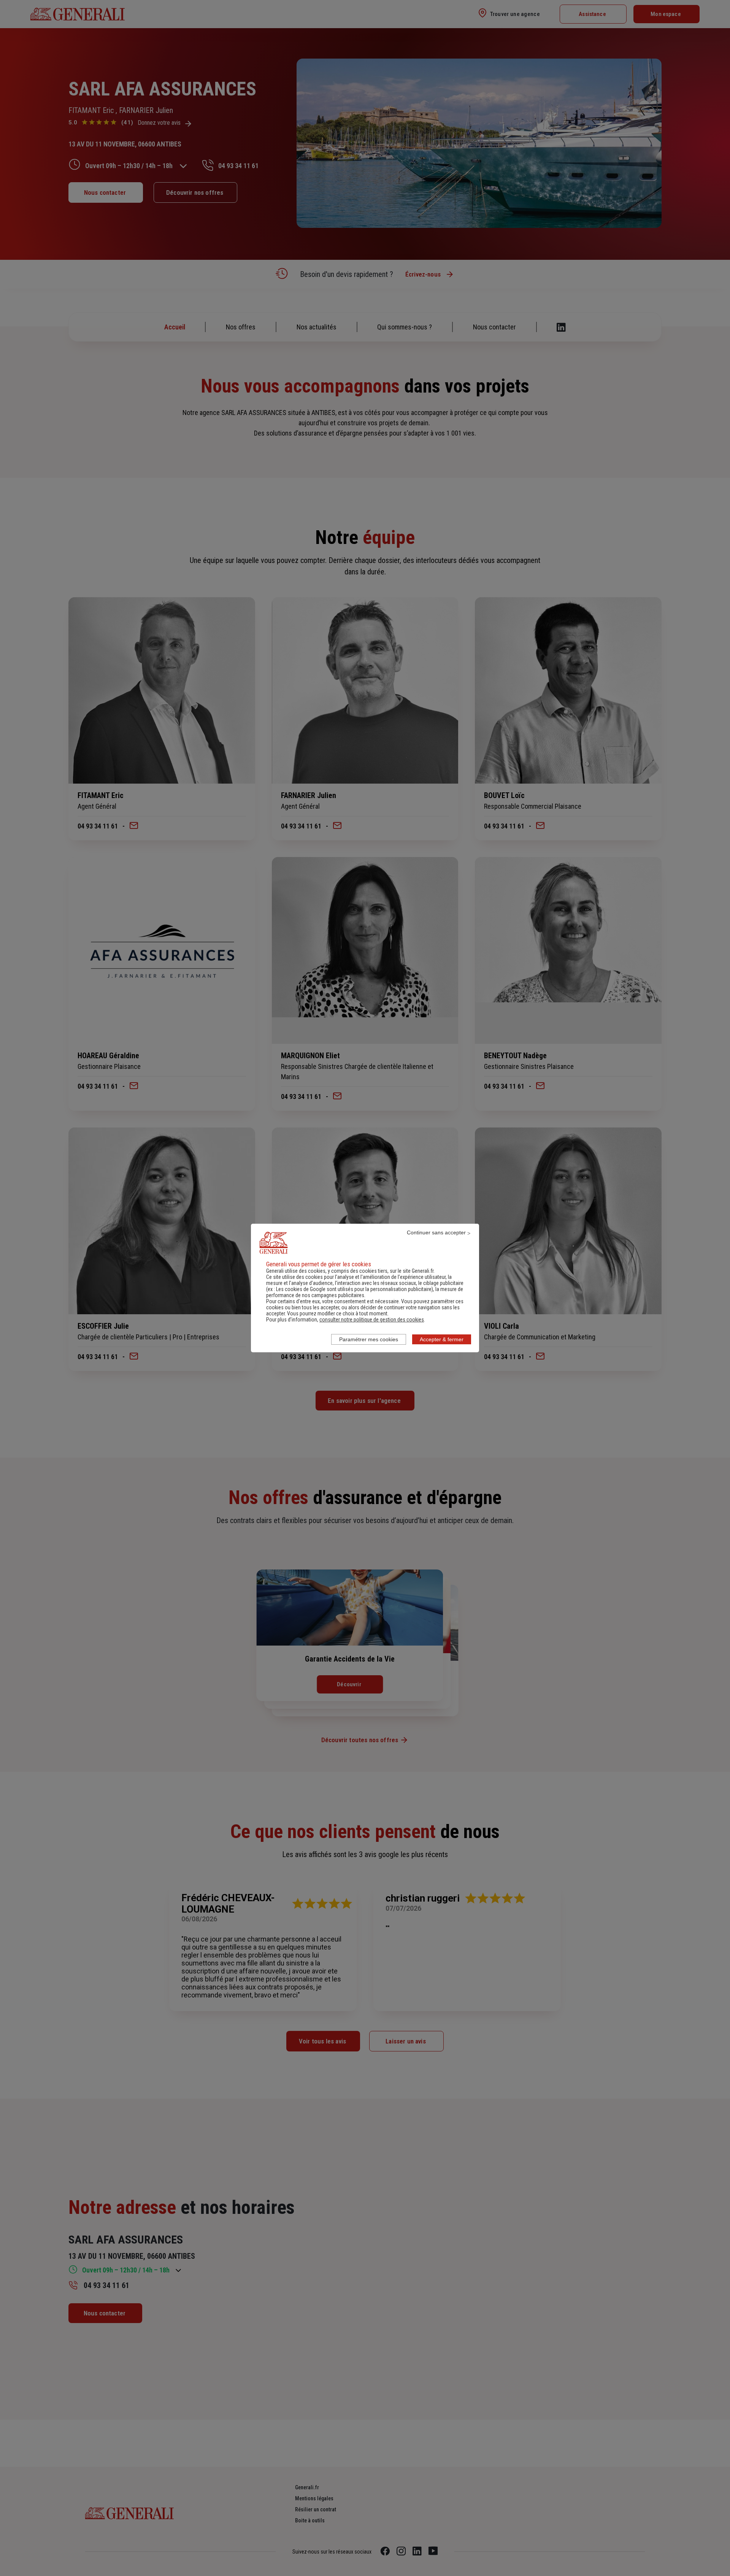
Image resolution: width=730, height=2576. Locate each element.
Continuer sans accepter (436, 1232)
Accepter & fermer (442, 1339)
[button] (372, 1320)
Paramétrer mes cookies (369, 1339)
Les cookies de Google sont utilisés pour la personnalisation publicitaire (354, 1289)
